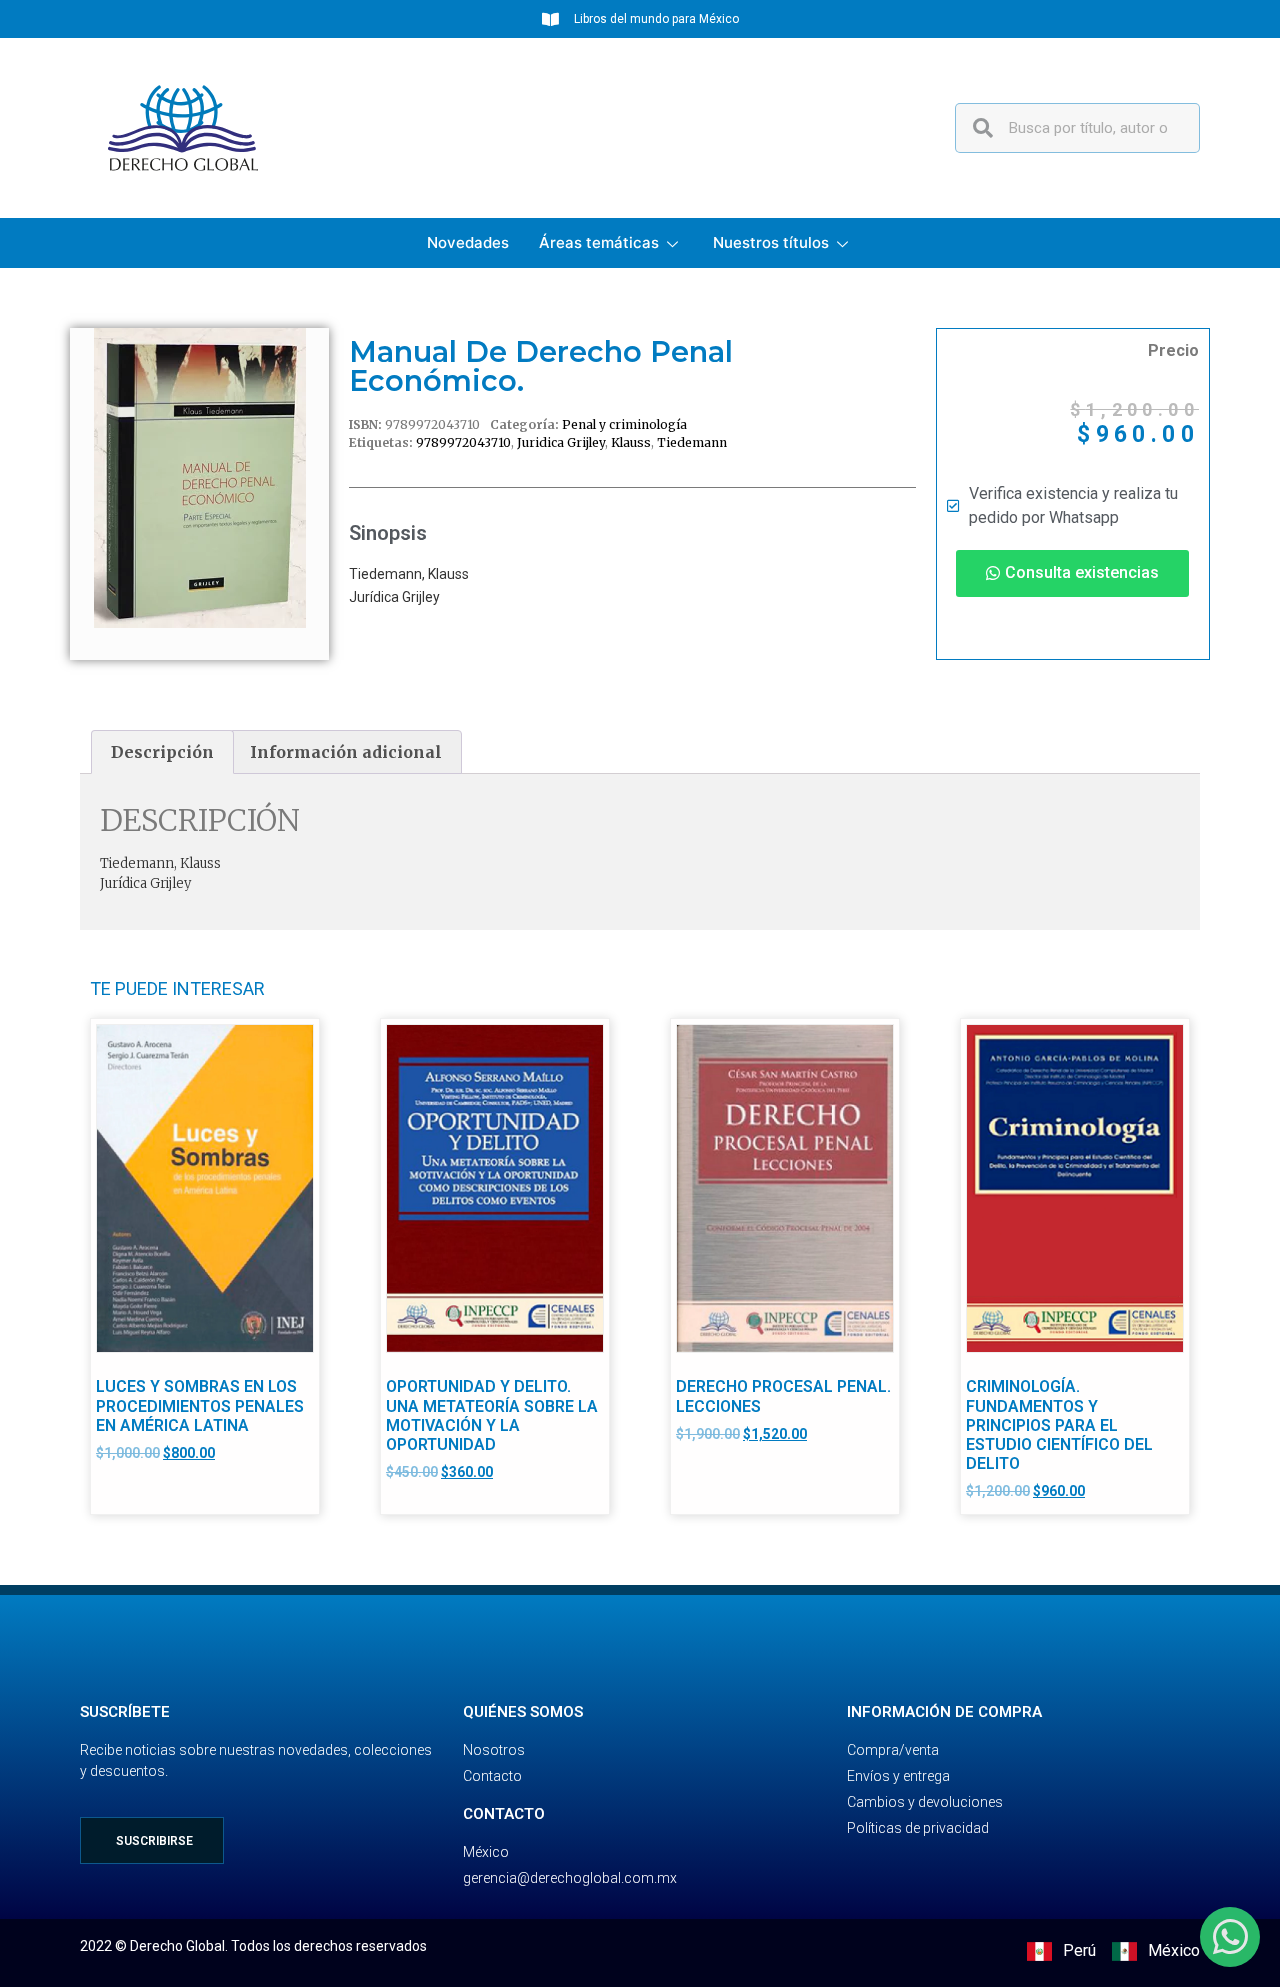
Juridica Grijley (561, 442)
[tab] (162, 752)
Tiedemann (692, 442)
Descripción (162, 752)
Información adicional (346, 752)
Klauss (631, 442)
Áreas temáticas (599, 242)
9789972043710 (463, 442)
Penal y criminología (624, 424)
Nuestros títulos (771, 242)
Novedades (468, 242)
